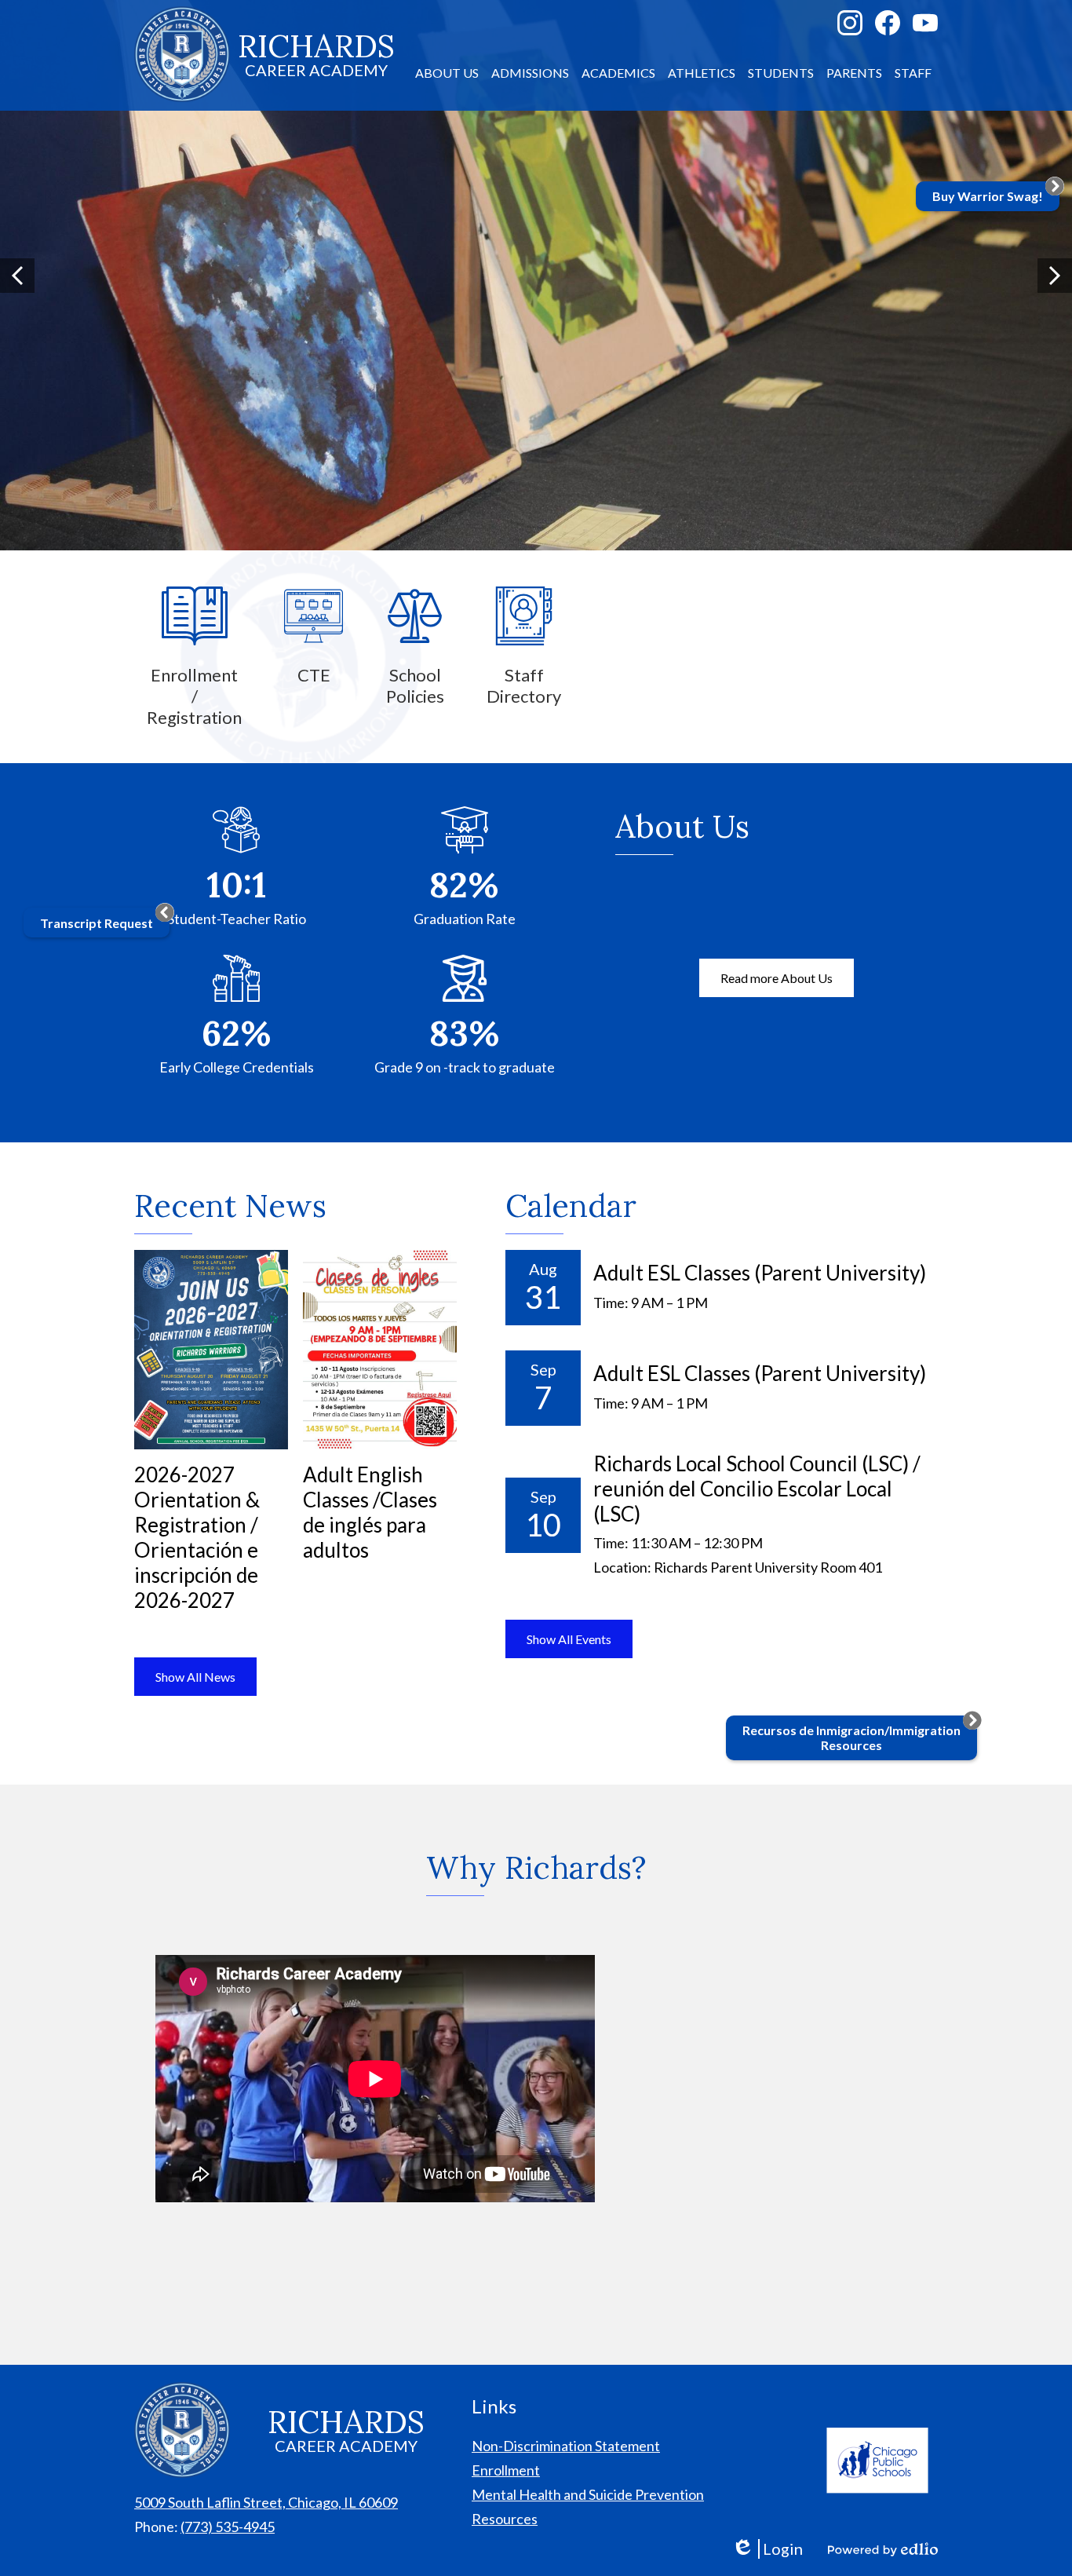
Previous (17, 276)
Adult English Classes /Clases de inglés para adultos (370, 1512)
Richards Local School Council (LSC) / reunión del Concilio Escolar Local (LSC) (757, 1489)
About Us (682, 826)
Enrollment (506, 2470)
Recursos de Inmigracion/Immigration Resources (851, 1737)
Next (1055, 276)
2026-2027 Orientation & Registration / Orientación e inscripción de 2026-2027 (197, 1537)
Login (767, 2549)
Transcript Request (97, 923)
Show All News (195, 1677)
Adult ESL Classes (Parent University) (760, 1273)
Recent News (230, 1206)
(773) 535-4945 (228, 2527)
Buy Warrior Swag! (988, 196)
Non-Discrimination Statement (566, 2446)
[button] (447, 73)
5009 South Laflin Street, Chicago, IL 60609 (266, 2502)
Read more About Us (777, 978)
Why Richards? (536, 1867)
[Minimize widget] (165, 912)
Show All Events (569, 1639)
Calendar (571, 1206)
